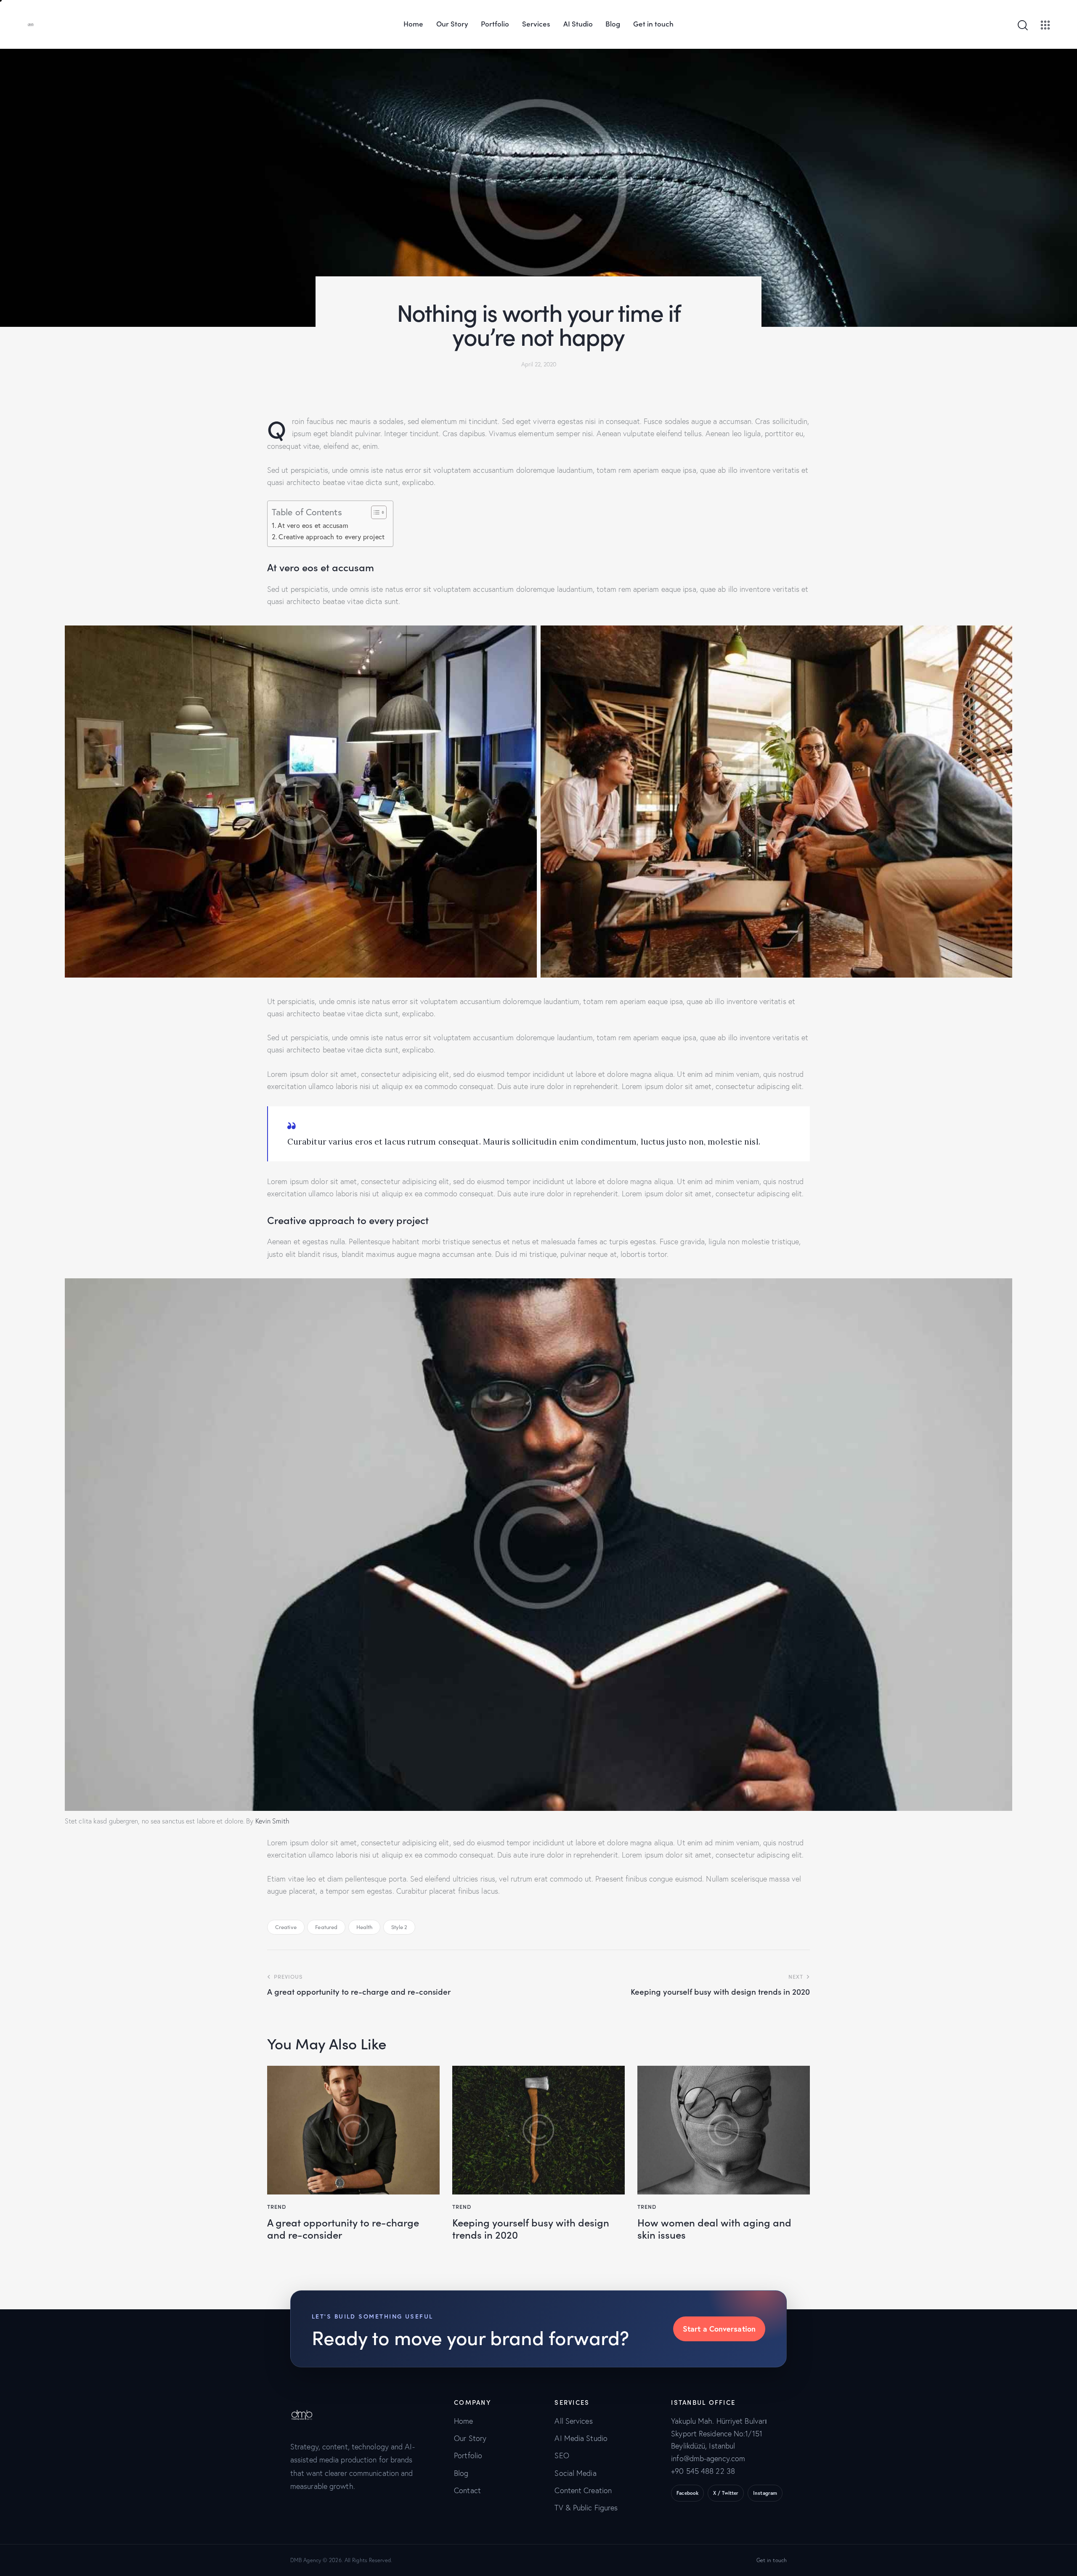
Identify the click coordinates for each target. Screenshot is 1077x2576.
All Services (573, 2421)
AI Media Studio (581, 2438)
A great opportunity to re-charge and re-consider (343, 2229)
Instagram (765, 2493)
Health (365, 1927)
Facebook (687, 2493)
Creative (286, 1927)
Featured (326, 1927)
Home (463, 2421)
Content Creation (583, 2490)
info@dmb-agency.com (708, 2458)
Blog (461, 2473)
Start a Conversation (719, 2329)
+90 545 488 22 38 (703, 2471)
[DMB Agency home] (307, 2405)
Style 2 (399, 1927)
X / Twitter (726, 2493)
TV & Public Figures (586, 2508)
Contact (467, 2490)
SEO (562, 2455)
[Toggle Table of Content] (375, 512)
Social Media (575, 2473)
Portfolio (468, 2455)
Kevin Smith (272, 1821)
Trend (277, 2206)
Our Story (470, 2438)
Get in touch (772, 2560)
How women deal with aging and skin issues (714, 2229)
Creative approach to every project (331, 537)
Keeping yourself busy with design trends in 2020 (531, 2229)
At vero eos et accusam (313, 525)
